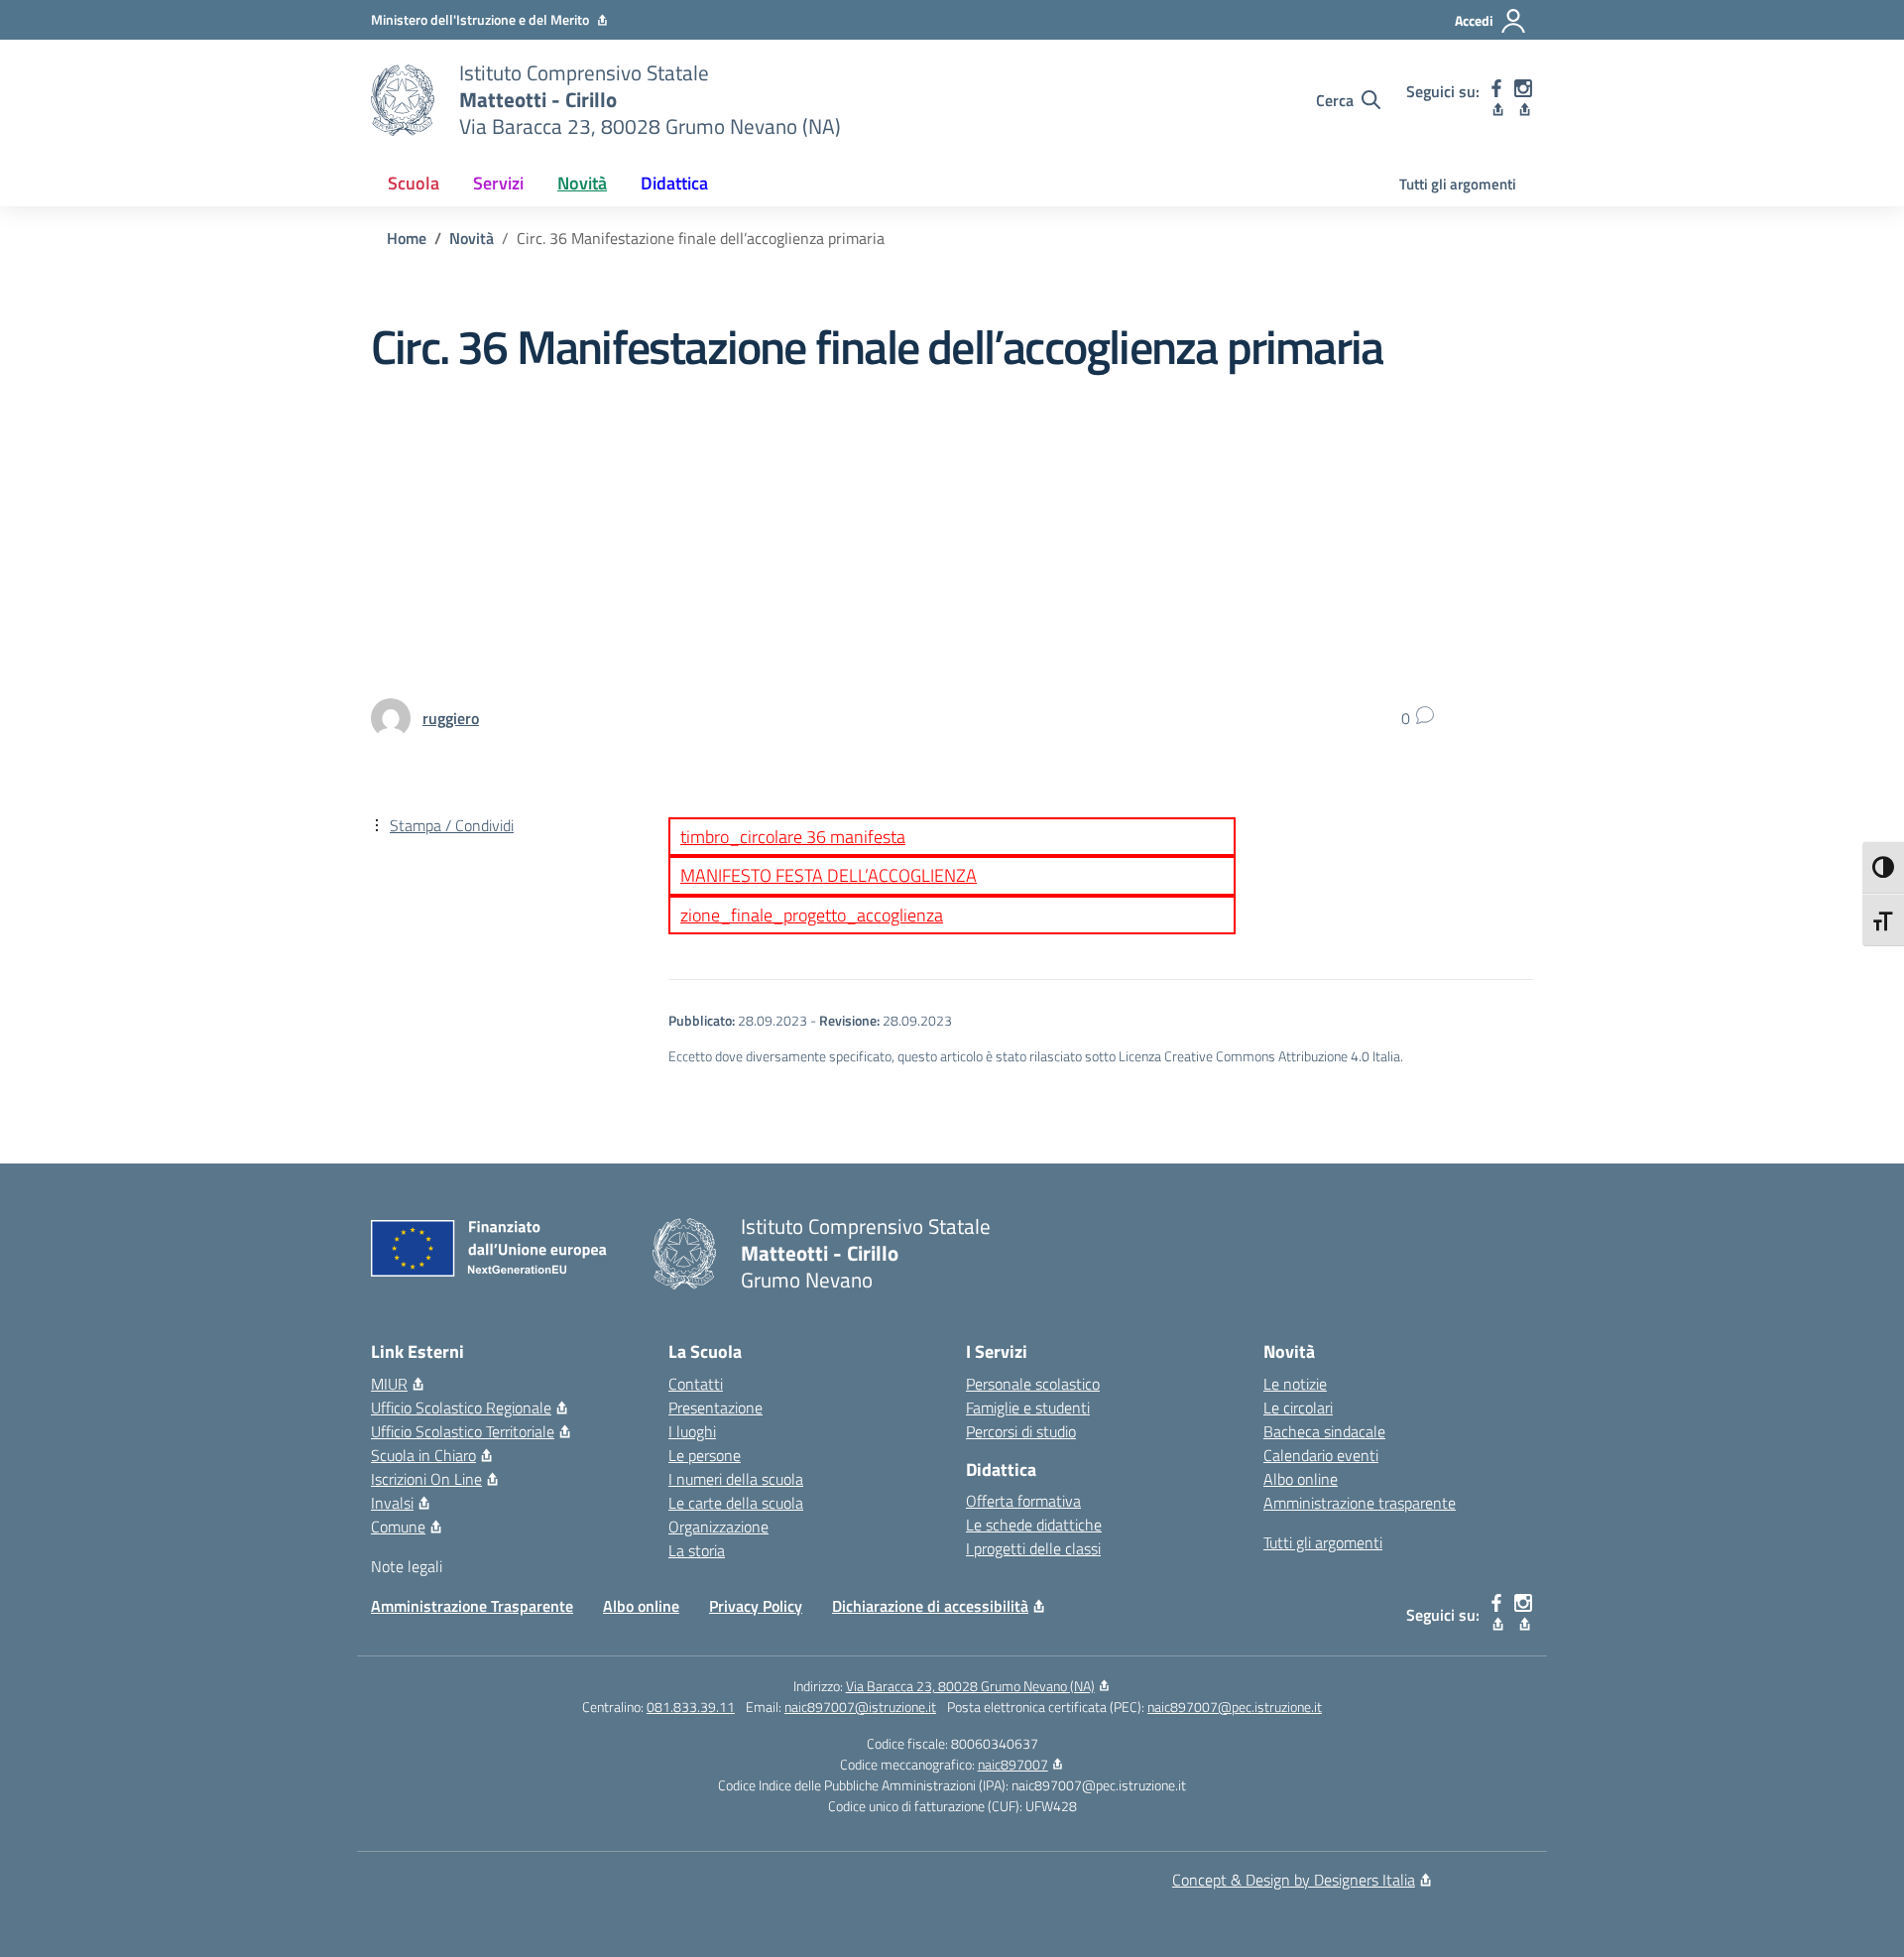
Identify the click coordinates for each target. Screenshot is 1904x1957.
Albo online (1301, 1479)
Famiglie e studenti (1028, 1407)
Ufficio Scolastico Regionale (461, 1407)
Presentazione (715, 1407)
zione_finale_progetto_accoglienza (812, 915)
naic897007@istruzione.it (860, 1707)
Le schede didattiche (1034, 1525)
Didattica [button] (674, 183)
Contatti (696, 1384)
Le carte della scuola (736, 1503)
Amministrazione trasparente (1360, 1503)
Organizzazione (718, 1527)
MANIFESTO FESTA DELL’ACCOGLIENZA (829, 875)
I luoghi (692, 1431)
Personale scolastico (1033, 1384)
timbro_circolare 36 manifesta (793, 837)
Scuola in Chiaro (423, 1455)
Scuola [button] (414, 183)
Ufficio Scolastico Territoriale (463, 1431)
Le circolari (1298, 1407)
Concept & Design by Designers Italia (1294, 1880)
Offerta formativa (1023, 1501)
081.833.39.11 (691, 1707)
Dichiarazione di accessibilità (930, 1606)
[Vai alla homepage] (403, 100)
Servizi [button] (498, 183)
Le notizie (1295, 1384)
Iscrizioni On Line (426, 1479)
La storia (697, 1550)
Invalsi (392, 1503)
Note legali (407, 1566)
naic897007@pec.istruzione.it (1235, 1707)
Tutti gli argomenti (1458, 184)
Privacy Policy (756, 1606)
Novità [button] (582, 183)
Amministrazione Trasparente (472, 1606)
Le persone (705, 1455)
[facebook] (1497, 100)
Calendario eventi (1321, 1455)
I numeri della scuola (736, 1479)
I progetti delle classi (1033, 1548)
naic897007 (1013, 1764)
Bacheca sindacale (1324, 1431)
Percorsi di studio (1021, 1431)
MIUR (389, 1384)
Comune (398, 1527)
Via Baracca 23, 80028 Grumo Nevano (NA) (970, 1686)
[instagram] (1524, 100)
